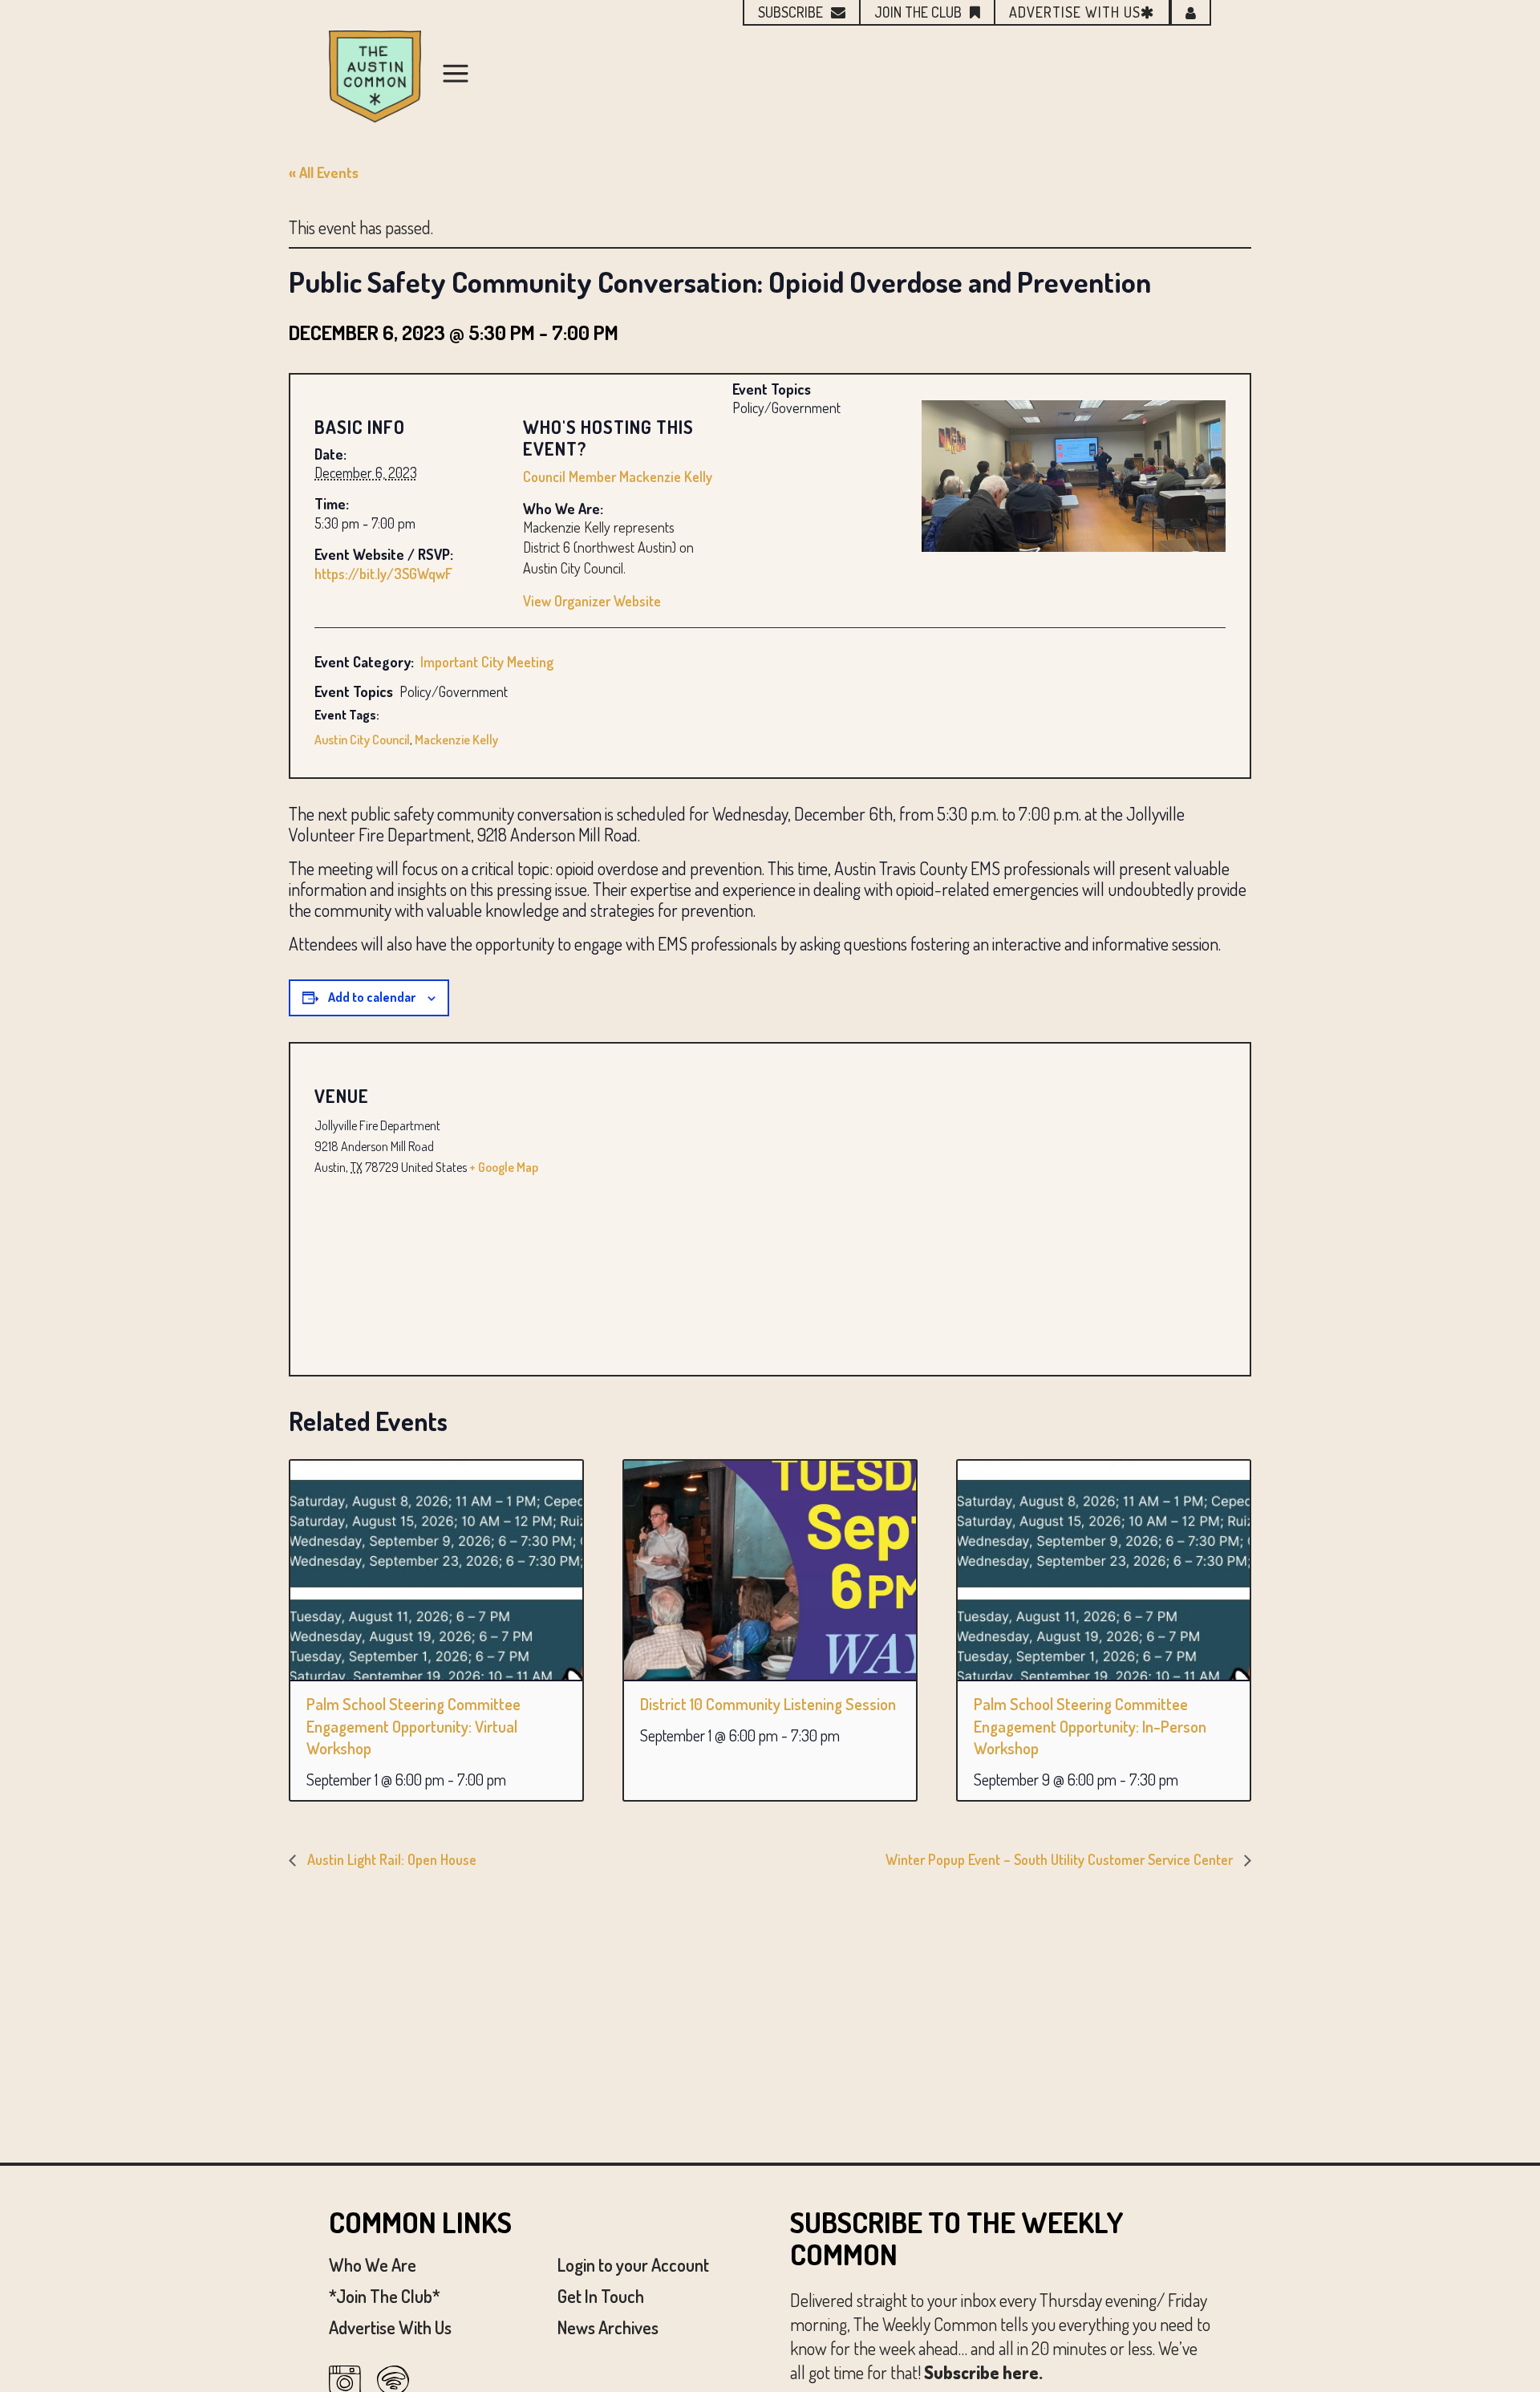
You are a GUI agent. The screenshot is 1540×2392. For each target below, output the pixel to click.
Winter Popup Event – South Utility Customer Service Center (1061, 1859)
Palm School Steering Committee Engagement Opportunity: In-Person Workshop (1090, 1726)
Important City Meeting (487, 662)
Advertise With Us (390, 2327)
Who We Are (373, 2264)
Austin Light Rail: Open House (390, 1859)
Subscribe (790, 12)
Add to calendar (372, 997)
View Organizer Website (592, 601)
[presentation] (436, 1570)
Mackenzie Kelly (456, 740)
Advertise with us (1075, 12)
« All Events (324, 172)
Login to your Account (633, 2264)
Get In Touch (601, 2296)
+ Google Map (504, 1167)
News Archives (608, 2327)
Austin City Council (362, 740)
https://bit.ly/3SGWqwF (383, 574)
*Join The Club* (385, 2296)
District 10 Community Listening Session (768, 1704)
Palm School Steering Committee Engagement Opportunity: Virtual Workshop (413, 1726)
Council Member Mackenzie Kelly (618, 476)
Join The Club (918, 12)
